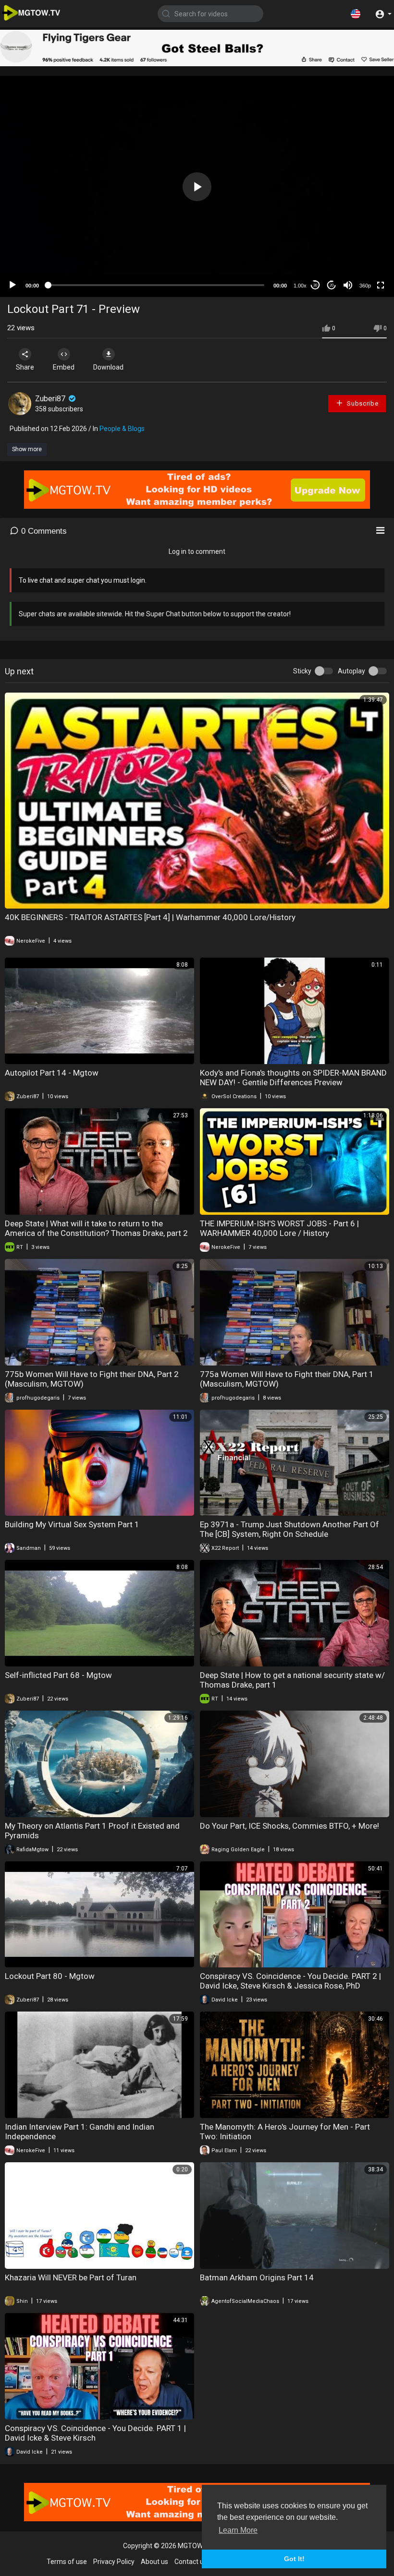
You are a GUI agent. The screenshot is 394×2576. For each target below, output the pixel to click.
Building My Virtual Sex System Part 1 (72, 1524)
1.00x (300, 286)
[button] (356, 13)
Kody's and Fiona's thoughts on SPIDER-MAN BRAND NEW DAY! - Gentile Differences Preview (293, 1078)
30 (315, 285)
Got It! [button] (294, 2559)
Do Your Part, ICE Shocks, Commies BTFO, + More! (289, 1826)
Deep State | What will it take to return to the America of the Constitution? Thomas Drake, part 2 (96, 1228)
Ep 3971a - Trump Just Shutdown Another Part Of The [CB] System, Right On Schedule (289, 1529)
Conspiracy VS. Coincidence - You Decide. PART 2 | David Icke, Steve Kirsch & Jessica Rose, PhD (290, 1981)
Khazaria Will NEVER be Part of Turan (71, 2277)
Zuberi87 (51, 399)
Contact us (191, 2562)
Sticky (302, 671)
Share (25, 367)
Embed (64, 367)
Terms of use (67, 2562)
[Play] (12, 285)
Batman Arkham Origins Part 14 (257, 2277)
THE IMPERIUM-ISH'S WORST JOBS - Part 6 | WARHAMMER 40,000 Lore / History (279, 1228)
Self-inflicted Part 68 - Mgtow (58, 1675)
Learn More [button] (238, 2530)
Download (108, 367)
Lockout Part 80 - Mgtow (50, 1976)
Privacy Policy (114, 2562)
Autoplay (351, 671)
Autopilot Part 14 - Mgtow (52, 1073)
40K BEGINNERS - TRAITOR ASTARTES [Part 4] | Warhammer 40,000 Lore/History (150, 917)
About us (154, 2562)
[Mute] (348, 285)
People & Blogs (122, 429)
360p (365, 286)
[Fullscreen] (381, 285)
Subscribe (362, 403)
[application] (197, 186)
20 (332, 285)
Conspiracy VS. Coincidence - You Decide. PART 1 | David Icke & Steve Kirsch (95, 2433)
